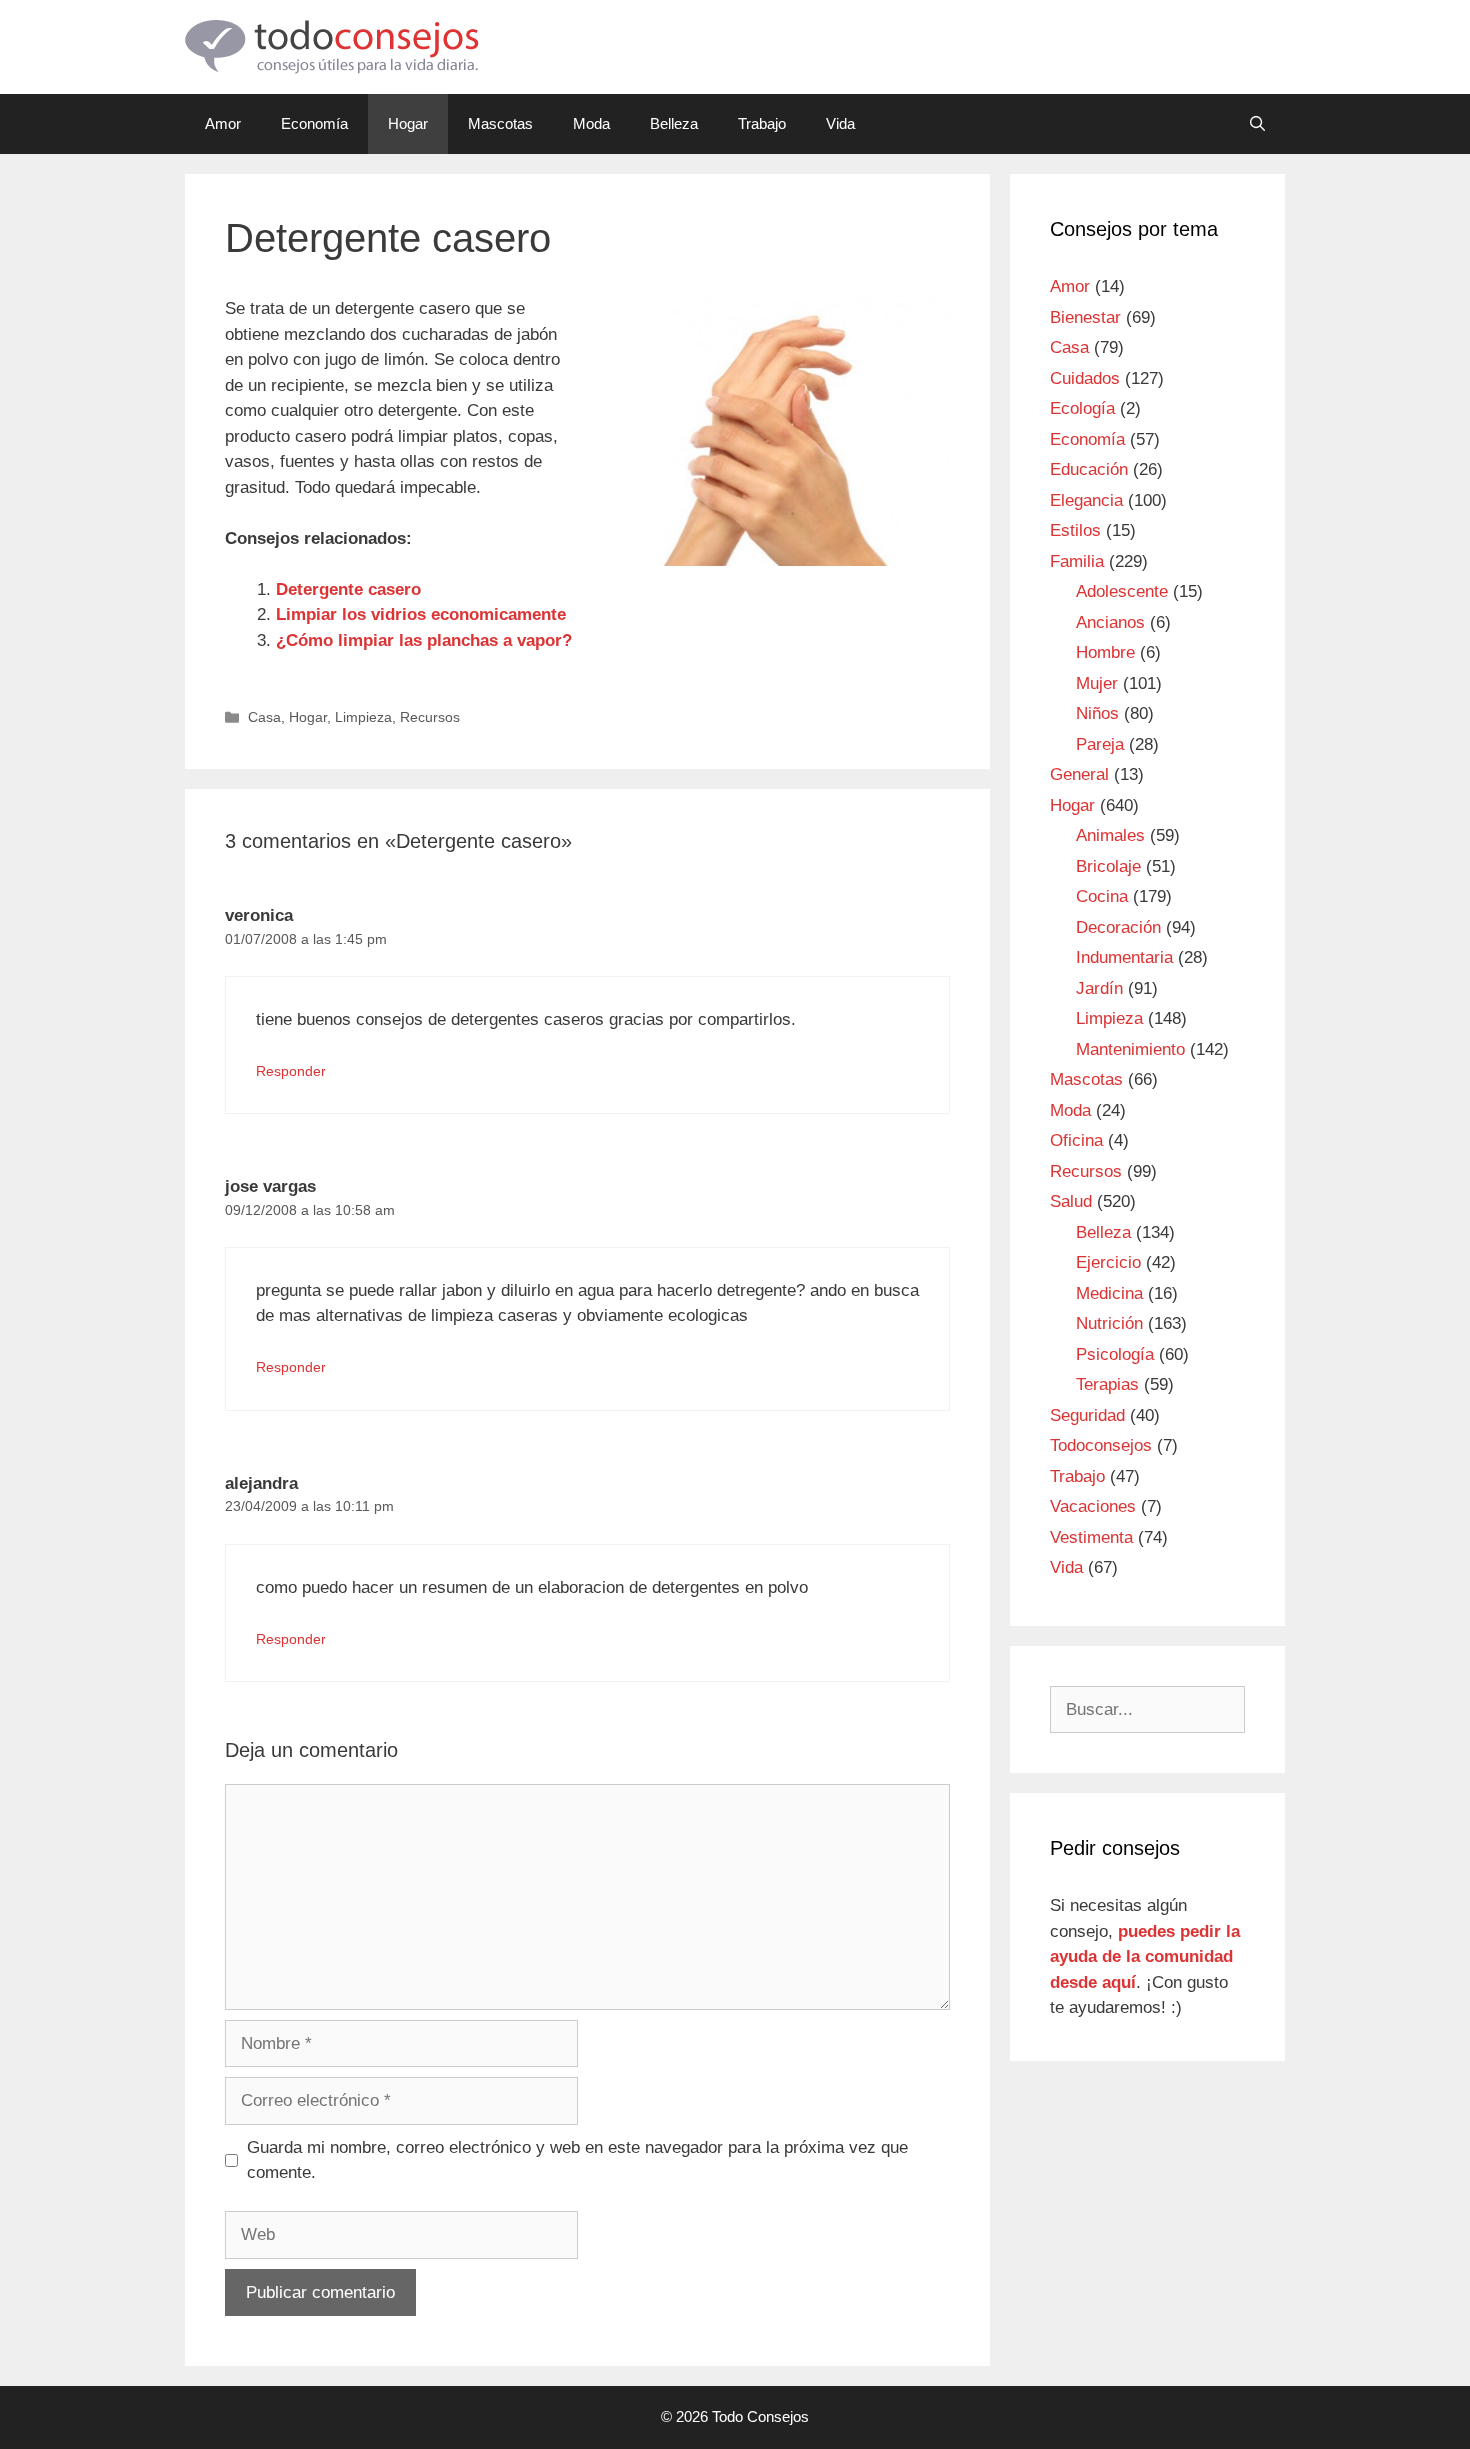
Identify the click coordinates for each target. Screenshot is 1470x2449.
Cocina (1102, 896)
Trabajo (762, 123)
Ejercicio (1108, 1262)
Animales (1110, 835)
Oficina (1076, 1140)
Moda (591, 123)
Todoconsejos (1101, 1445)
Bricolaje (1108, 866)
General (1079, 774)
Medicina (1109, 1293)
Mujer (1097, 683)
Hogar (408, 123)
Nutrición (1109, 1323)
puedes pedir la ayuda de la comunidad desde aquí (1145, 1957)
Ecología (1082, 408)
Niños (1097, 713)
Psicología (1115, 1354)
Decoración (1118, 927)
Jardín (1099, 988)
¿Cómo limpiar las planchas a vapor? (424, 640)
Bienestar (1085, 317)
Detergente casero (348, 589)
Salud (1071, 1201)
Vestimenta (1091, 1537)
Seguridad (1087, 1415)
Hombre (1105, 652)
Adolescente (1122, 591)
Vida (840, 123)
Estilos (1075, 530)
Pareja (1100, 744)
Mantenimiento (1130, 1049)
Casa (264, 717)
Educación (1089, 469)
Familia (1077, 561)
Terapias (1107, 1384)
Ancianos (1110, 622)
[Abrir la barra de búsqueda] (1257, 124)
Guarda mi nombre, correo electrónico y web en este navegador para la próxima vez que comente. (577, 2160)
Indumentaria (1124, 957)
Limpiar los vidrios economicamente (421, 614)
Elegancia (1086, 500)
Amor (223, 123)
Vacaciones (1093, 1506)
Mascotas (500, 123)
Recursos (430, 717)
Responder (291, 1071)
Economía (314, 123)
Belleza (674, 123)
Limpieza (363, 717)
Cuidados (1085, 378)
